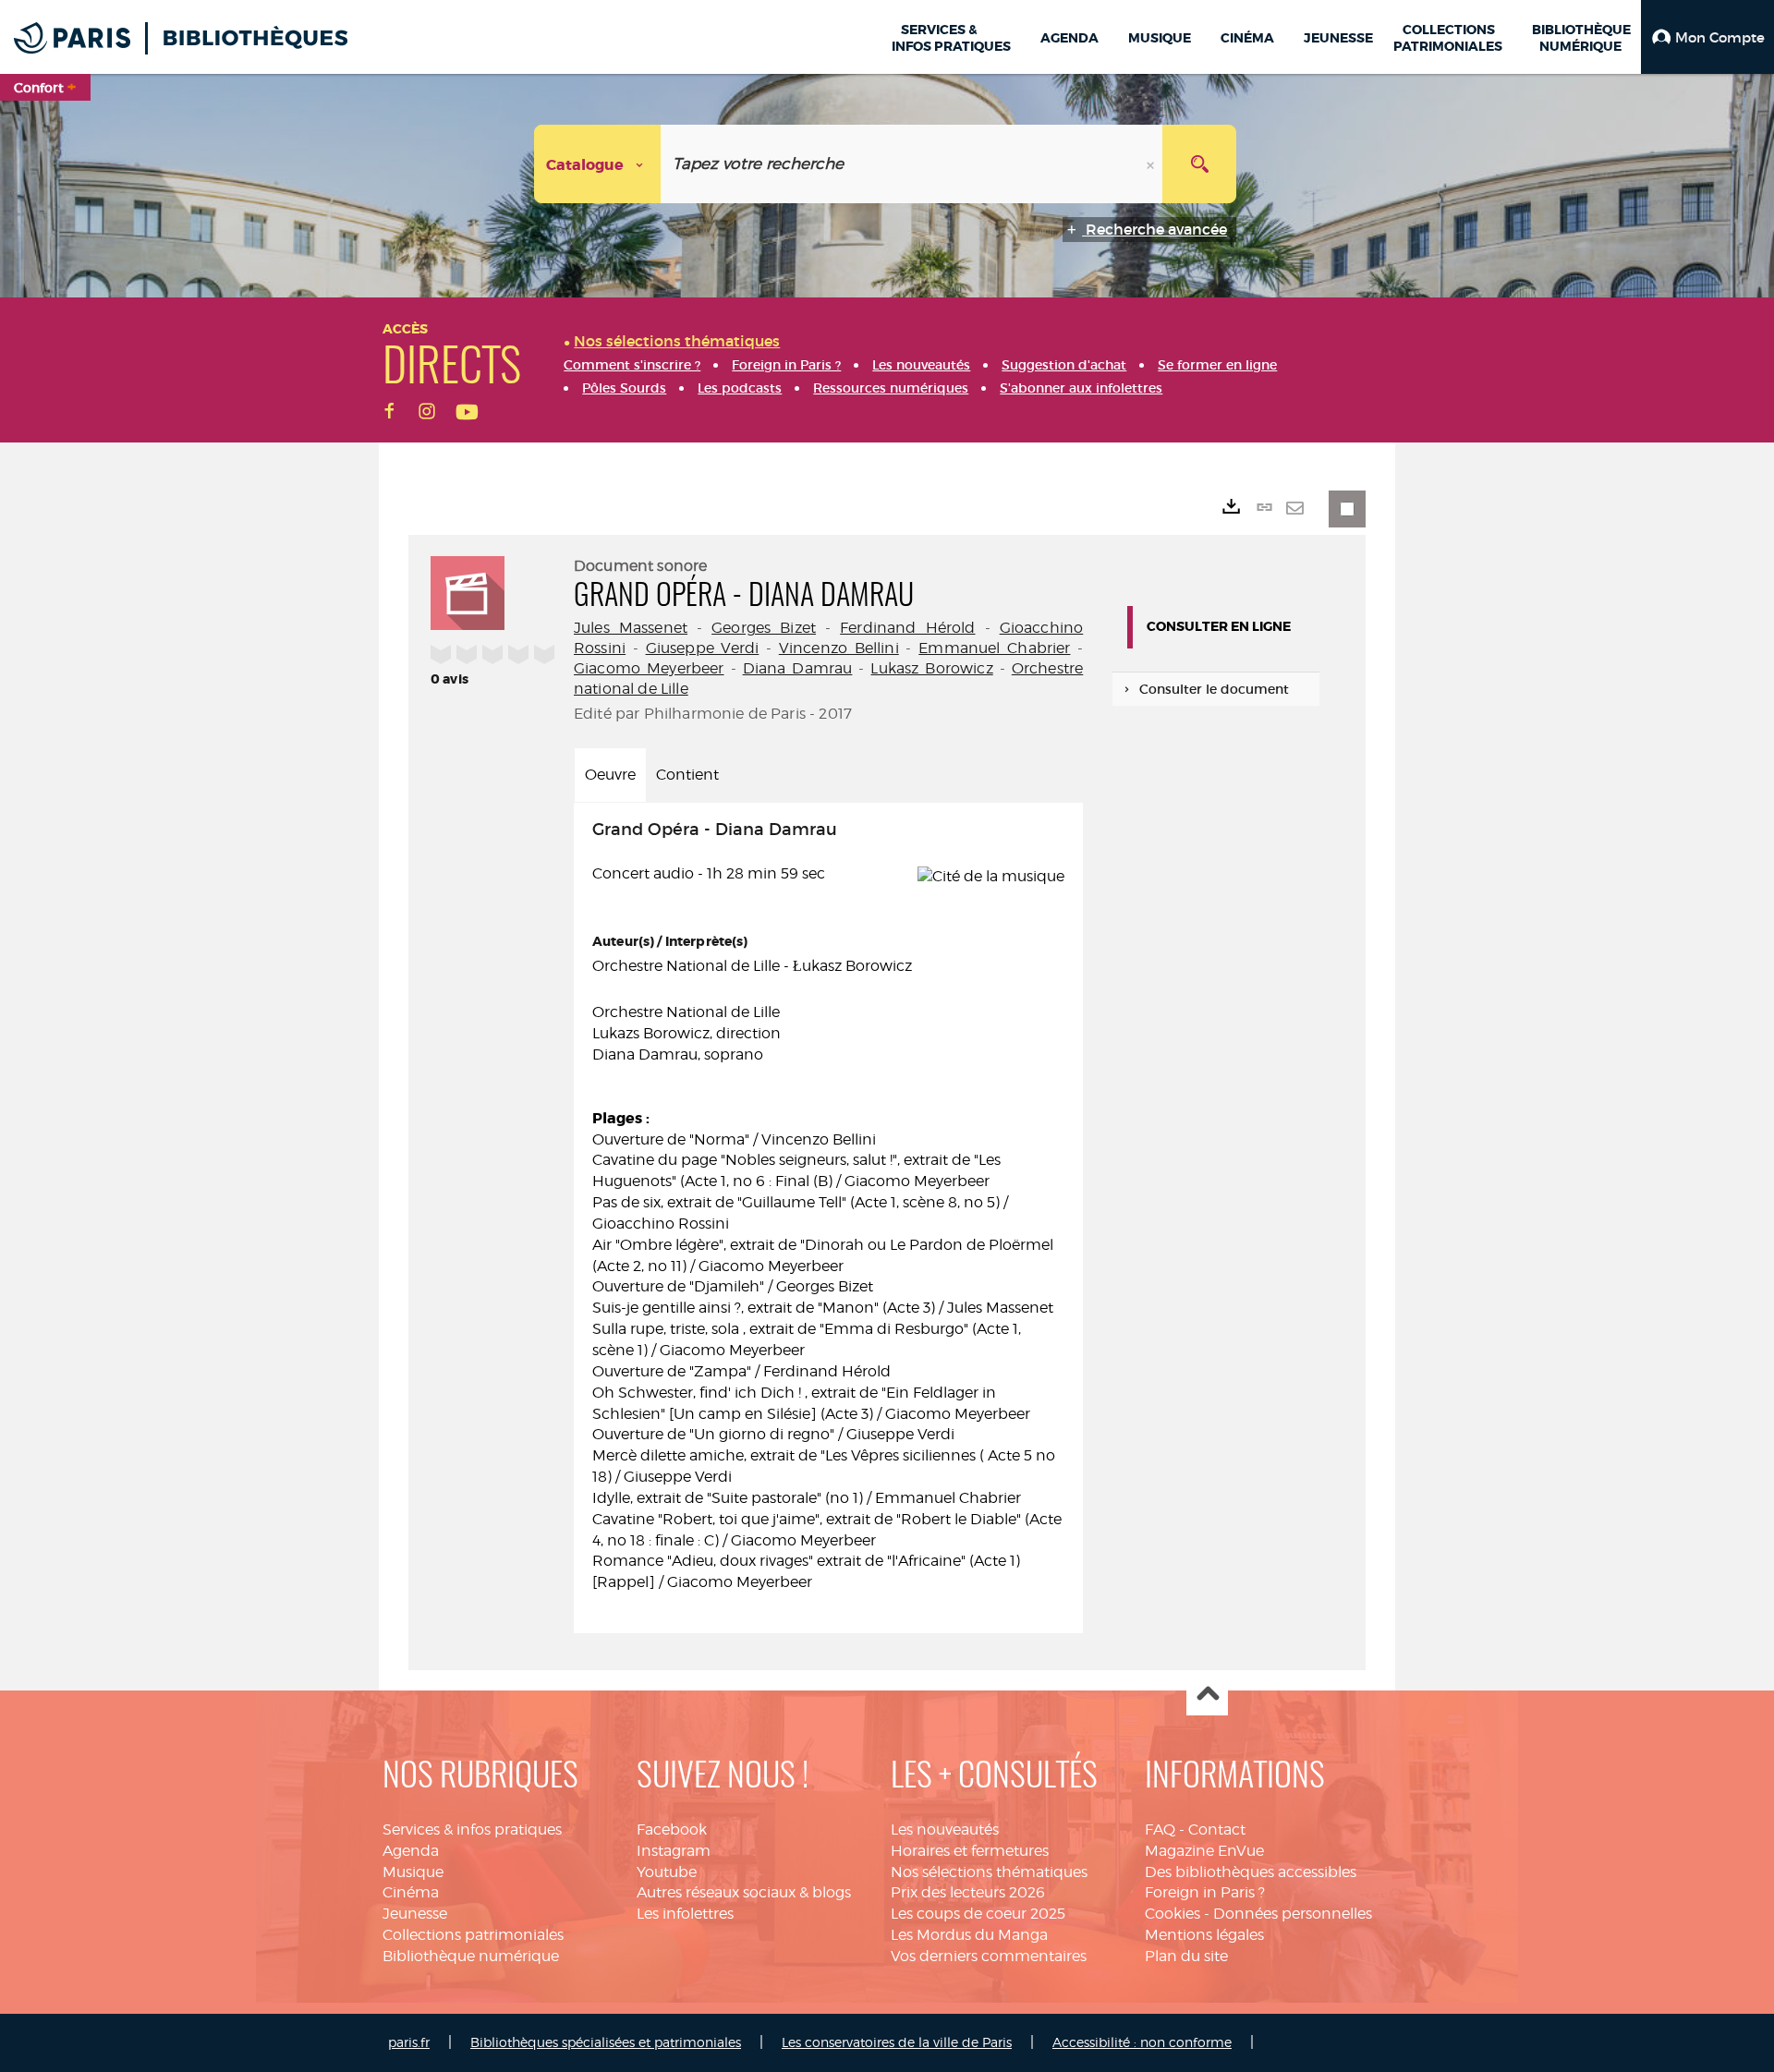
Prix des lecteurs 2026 (968, 1892)
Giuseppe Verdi (703, 648)
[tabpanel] (828, 1218)
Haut (1207, 1696)
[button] (1707, 37)
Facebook (672, 1830)
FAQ (1160, 1830)
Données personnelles (1293, 1914)
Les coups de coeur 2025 (978, 1914)
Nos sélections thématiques (989, 1872)
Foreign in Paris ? (1205, 1892)
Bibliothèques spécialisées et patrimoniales (606, 2042)
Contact (1217, 1830)
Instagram (674, 1851)
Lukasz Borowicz (931, 668)
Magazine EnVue (1204, 1851)
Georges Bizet (764, 628)
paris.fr (409, 2042)
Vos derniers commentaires (989, 1956)
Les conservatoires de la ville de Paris (897, 2042)
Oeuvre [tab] (610, 775)
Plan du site (1186, 1956)
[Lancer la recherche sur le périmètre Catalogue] (1199, 164)
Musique (413, 1872)
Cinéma (411, 1892)
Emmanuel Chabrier (994, 648)
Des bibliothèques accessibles (1251, 1872)
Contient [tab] (687, 775)
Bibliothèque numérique (471, 1956)
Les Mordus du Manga (969, 1935)
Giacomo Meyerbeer (649, 668)
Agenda (411, 1851)
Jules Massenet (631, 628)
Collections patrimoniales (473, 1935)
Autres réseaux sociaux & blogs (744, 1892)
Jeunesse (415, 1914)
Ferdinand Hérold (907, 628)
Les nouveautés (945, 1830)
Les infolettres (685, 1914)
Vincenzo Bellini (839, 648)
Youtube (667, 1872)
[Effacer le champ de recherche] (1152, 164)
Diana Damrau (798, 668)
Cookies (1173, 1914)
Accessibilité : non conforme (1142, 2042)
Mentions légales (1204, 1935)
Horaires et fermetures (970, 1851)
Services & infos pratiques (472, 1830)
